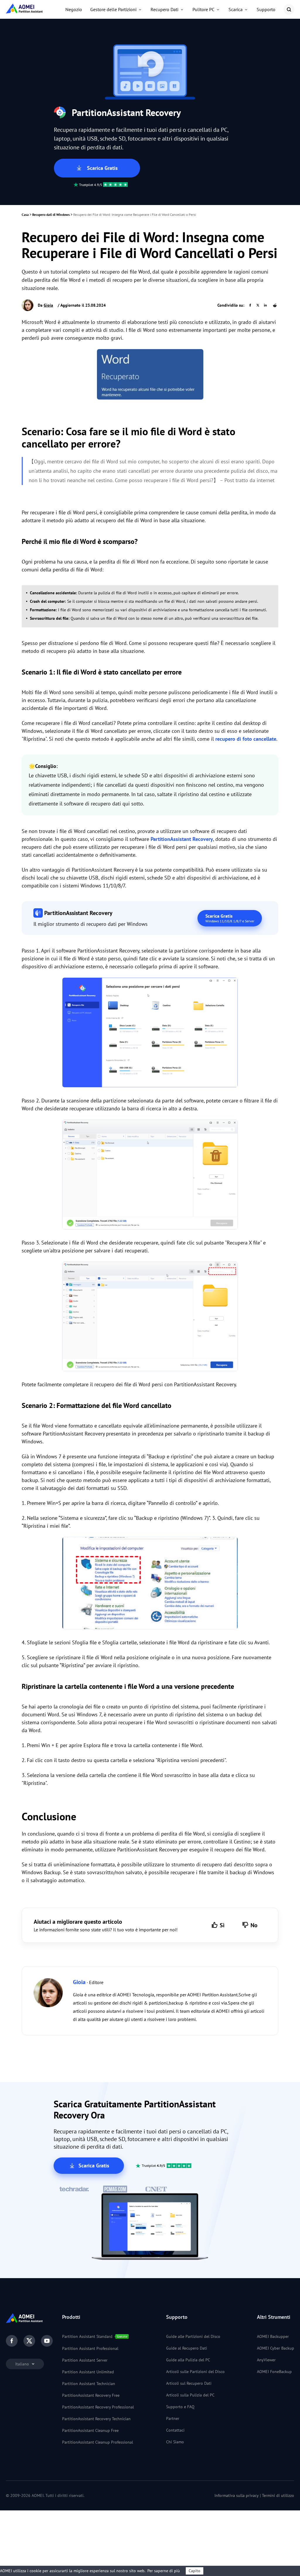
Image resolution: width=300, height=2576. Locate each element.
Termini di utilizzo (278, 2495)
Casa (25, 215)
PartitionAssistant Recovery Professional (98, 2407)
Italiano (23, 2364)
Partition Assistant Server (85, 2360)
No (254, 1925)
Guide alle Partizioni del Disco (193, 2336)
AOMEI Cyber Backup (276, 2348)
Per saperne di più (164, 2571)
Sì (222, 1925)
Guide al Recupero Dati (187, 2348)
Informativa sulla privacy (237, 2495)
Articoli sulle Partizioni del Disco (195, 2372)
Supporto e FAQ (180, 2407)
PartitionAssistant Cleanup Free (90, 2430)
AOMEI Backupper (273, 2336)
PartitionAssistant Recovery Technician (96, 2419)
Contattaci (175, 2430)
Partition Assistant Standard (87, 2336)
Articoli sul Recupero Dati (189, 2383)
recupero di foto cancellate (246, 739)
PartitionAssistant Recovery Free (91, 2395)
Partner (173, 2418)
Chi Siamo (175, 2442)
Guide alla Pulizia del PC (188, 2360)
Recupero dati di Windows (51, 215)
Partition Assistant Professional (90, 2348)
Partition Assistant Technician (89, 2384)
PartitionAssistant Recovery (182, 839)
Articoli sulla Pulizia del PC (190, 2395)
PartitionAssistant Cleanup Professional (98, 2442)
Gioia (48, 305)
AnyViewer (266, 2360)
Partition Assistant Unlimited (88, 2372)
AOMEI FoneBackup (274, 2372)
